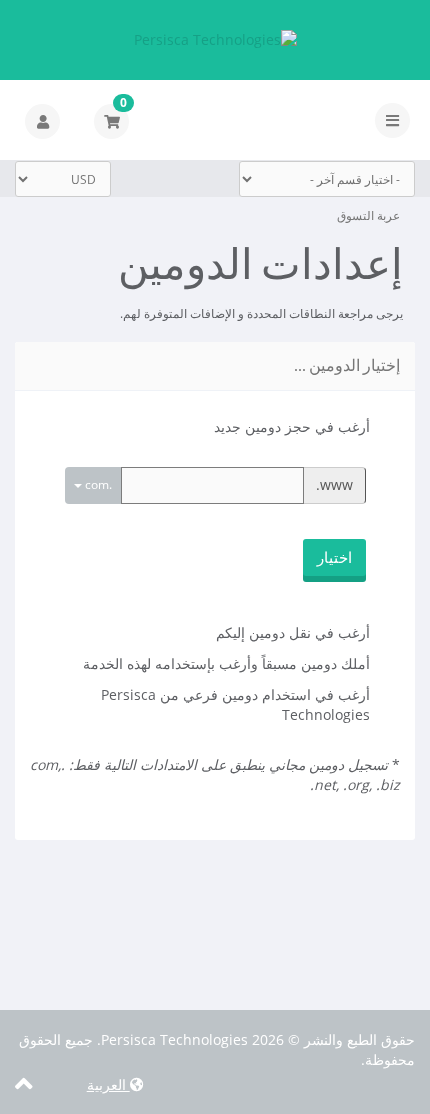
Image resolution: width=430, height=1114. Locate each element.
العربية (108, 1084)
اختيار (334, 557)
